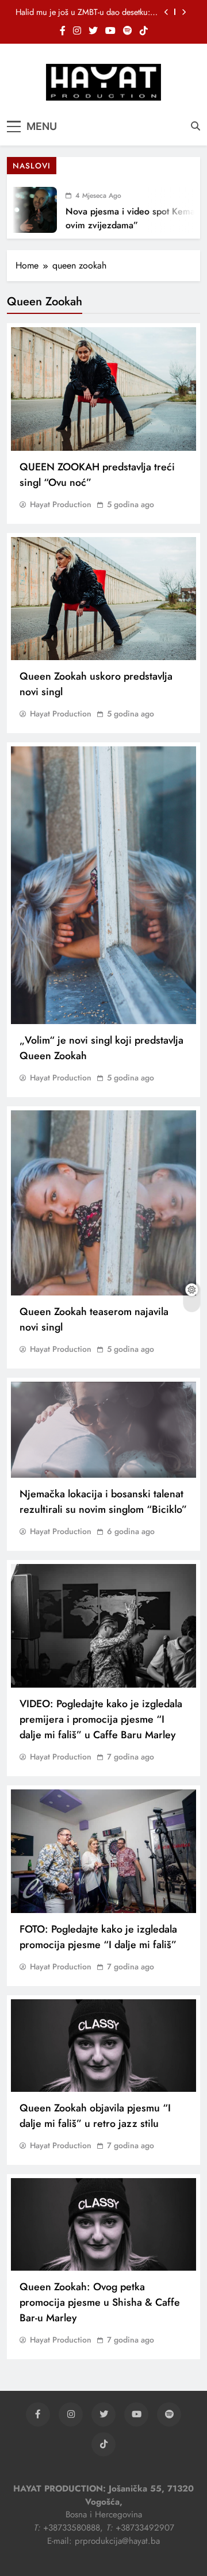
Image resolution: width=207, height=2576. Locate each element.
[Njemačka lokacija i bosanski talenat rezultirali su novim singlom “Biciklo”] (103, 1430)
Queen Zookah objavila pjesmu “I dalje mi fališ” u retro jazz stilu (95, 2116)
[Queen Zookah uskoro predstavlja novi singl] (103, 599)
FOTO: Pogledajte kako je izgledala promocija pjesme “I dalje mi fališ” (98, 1937)
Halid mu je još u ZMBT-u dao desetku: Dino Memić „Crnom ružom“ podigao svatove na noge (83, 12)
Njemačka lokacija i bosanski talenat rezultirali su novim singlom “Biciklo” (103, 1502)
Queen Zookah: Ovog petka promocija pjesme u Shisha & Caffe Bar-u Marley (100, 2302)
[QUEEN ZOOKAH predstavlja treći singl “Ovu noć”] (103, 389)
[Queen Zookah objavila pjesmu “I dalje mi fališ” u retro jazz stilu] (103, 2046)
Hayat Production (61, 504)
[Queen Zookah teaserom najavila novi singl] (103, 1203)
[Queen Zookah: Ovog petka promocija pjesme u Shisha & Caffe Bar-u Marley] (103, 2224)
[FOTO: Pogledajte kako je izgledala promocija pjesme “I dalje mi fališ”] (103, 1851)
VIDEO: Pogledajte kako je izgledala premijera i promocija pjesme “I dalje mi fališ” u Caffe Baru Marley (101, 1719)
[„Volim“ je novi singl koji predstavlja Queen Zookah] (103, 885)
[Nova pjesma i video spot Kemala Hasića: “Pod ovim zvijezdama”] (26, 210)
